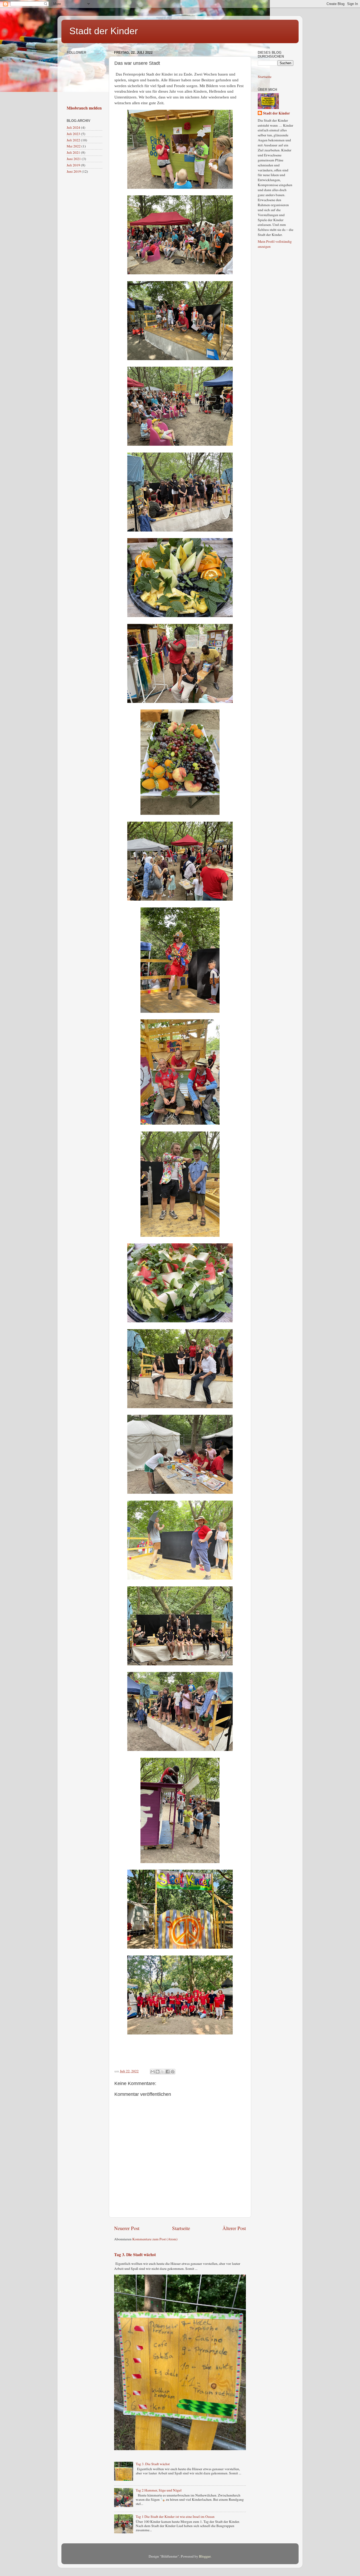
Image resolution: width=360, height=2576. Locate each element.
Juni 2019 (74, 171)
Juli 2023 (73, 134)
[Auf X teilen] (163, 2072)
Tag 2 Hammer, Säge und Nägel (159, 2490)
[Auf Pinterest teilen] (173, 2072)
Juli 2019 (73, 165)
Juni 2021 (74, 159)
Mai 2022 (74, 146)
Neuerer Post (127, 2228)
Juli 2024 (73, 127)
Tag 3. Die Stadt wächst (135, 2254)
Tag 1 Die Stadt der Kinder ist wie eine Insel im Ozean (175, 2517)
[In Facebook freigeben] (168, 2072)
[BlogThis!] (158, 2072)
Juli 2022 (73, 140)
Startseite (181, 2228)
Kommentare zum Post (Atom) (155, 2239)
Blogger (205, 2556)
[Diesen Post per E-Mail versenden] (153, 2072)
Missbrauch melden (84, 108)
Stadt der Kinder (104, 31)
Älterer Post (234, 2228)
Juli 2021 (73, 152)
